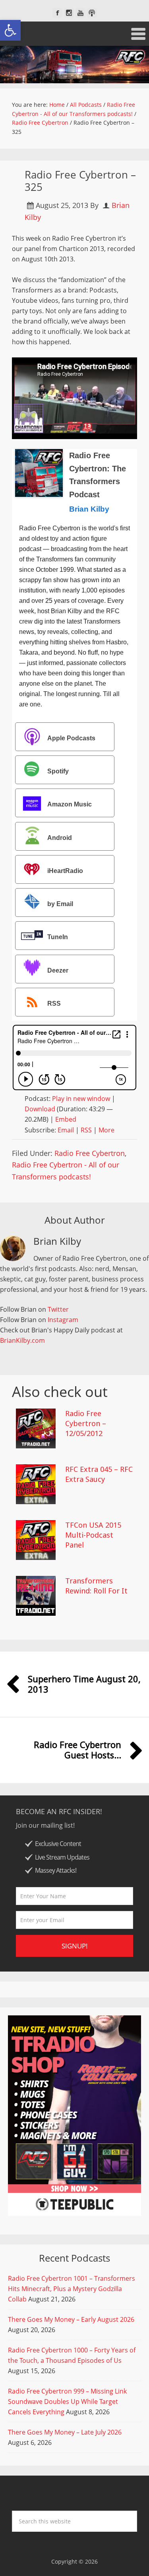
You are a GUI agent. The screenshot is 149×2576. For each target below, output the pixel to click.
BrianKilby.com (22, 1340)
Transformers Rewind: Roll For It (96, 1586)
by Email (60, 904)
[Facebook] (57, 13)
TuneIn (58, 937)
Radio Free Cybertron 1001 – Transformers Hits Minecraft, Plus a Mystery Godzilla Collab (72, 2289)
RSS (54, 1004)
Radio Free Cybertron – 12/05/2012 (86, 1423)
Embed (66, 1119)
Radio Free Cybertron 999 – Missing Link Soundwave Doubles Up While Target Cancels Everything (67, 2401)
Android (60, 838)
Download (40, 1109)
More (106, 1130)
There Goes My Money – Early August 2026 (71, 2319)
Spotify (58, 771)
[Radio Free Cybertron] (74, 65)
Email (66, 1130)
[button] (10, 30)
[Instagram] (69, 13)
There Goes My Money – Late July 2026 (65, 2432)
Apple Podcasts (71, 738)
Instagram (63, 1320)
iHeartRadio (65, 871)
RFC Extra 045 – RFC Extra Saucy (99, 1474)
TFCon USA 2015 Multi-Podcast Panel (93, 1535)
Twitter (58, 1309)
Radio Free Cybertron (90, 1153)
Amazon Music (70, 805)
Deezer (58, 970)
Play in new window (81, 1099)
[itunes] (92, 13)
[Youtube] (80, 13)
